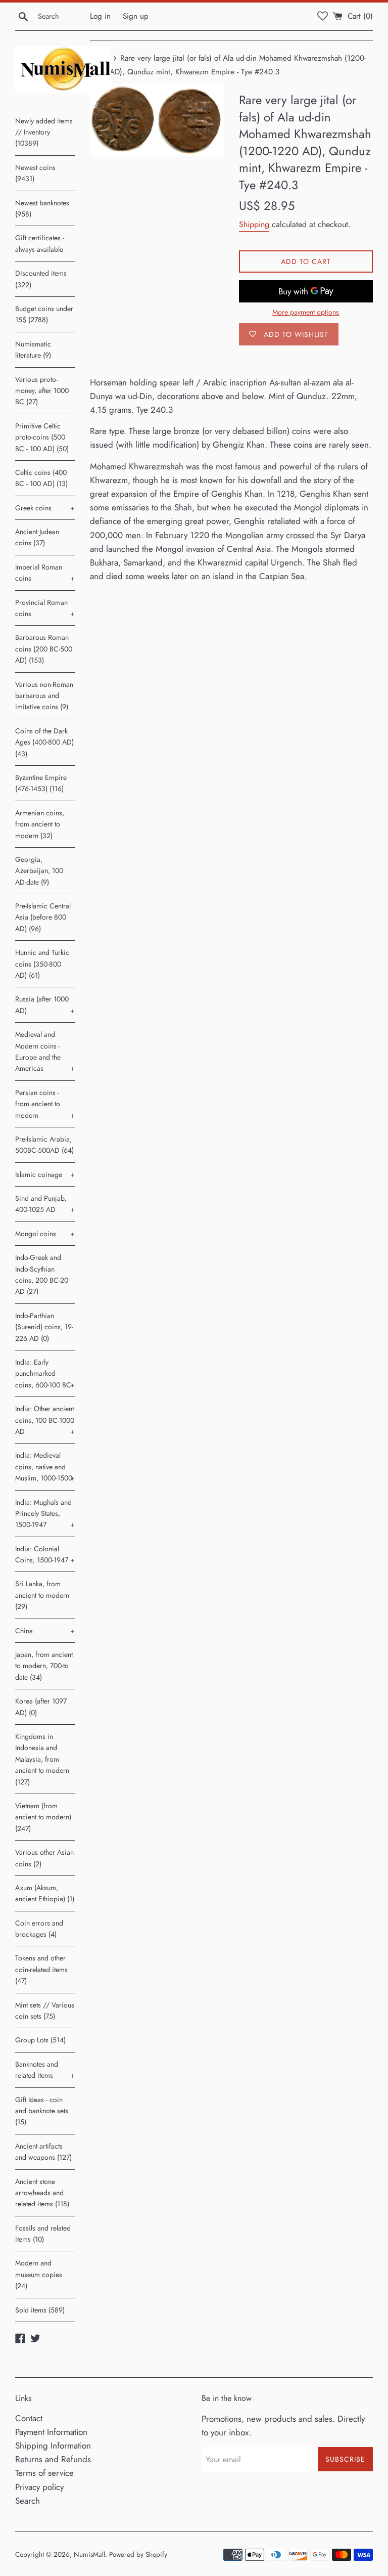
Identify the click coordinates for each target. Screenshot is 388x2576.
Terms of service (44, 2473)
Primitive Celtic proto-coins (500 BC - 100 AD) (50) (42, 437)
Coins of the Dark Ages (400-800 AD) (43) (44, 742)
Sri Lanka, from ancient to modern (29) (42, 1595)
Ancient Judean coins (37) (37, 537)
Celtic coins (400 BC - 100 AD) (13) (41, 478)
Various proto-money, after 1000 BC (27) (42, 391)
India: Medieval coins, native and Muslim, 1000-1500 (45, 1467)
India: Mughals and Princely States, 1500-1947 (45, 1514)
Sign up (136, 16)
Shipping (254, 224)
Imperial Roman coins (45, 573)
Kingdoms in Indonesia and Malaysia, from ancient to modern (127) (42, 1759)
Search (28, 2501)
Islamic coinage (45, 1174)
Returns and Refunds (53, 2459)
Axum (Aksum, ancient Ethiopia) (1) (45, 1893)
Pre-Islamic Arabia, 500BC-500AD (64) (44, 1145)
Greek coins (45, 508)
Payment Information (51, 2432)
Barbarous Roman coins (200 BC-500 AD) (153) (44, 649)
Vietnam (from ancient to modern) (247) (43, 1817)
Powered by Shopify (138, 2554)
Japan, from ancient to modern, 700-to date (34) (44, 1666)
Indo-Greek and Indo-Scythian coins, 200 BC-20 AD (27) (42, 1274)
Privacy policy (39, 2487)
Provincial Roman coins (45, 608)
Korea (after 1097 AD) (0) (41, 1707)
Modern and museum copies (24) (39, 2274)
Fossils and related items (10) (43, 2234)
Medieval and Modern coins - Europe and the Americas (45, 1051)
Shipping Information (53, 2446)
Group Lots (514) (40, 2040)
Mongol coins (45, 1234)
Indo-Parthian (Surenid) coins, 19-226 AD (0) (44, 1327)
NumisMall (89, 2554)
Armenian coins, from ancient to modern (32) (40, 824)
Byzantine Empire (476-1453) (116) (41, 783)
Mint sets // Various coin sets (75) (45, 2011)
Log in (100, 16)
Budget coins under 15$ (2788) (44, 314)
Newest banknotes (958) (42, 208)
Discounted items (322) (41, 279)
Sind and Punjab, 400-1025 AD (45, 1204)
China (45, 1631)
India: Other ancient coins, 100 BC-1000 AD (45, 1420)
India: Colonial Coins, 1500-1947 (45, 1554)
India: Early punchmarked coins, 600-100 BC (45, 1373)
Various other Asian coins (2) (44, 1858)
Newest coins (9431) (35, 173)
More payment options (306, 312)
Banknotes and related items (45, 2070)
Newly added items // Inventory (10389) (44, 132)
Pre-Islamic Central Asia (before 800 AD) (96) (43, 917)
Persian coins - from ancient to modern (45, 1104)
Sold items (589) (40, 2310)
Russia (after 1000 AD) (45, 1005)
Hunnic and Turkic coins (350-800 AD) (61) (42, 964)
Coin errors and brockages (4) (39, 1929)
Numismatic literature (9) (33, 350)
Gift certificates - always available (40, 243)
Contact (29, 2418)
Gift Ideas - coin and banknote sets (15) (42, 2111)
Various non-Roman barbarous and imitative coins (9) (44, 696)
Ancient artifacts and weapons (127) (43, 2152)
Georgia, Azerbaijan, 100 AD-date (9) (39, 871)
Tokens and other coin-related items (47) (41, 1969)
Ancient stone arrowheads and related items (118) (42, 2193)
